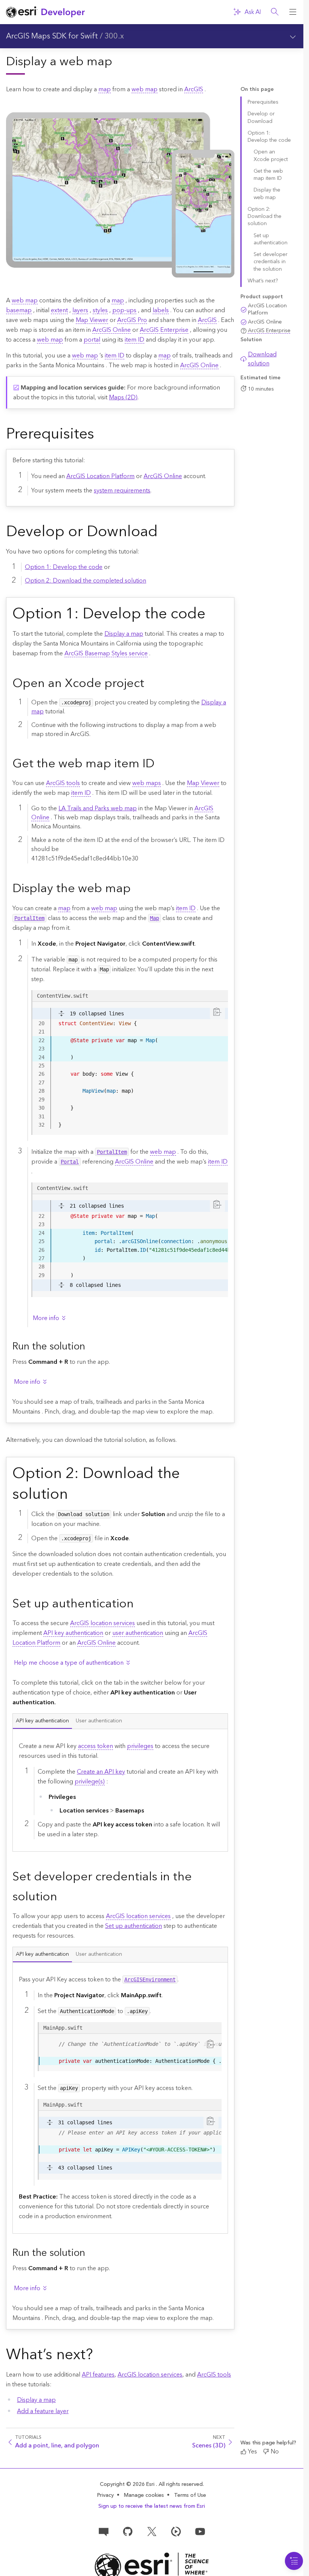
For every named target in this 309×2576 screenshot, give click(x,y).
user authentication (138, 1633)
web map (145, 89)
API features (98, 2375)
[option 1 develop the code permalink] (211, 615)
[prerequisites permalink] (100, 435)
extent (59, 310)
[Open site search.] (275, 12)
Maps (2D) (123, 397)
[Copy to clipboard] (217, 1012)
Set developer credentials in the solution (271, 262)
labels (161, 310)
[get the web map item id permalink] (161, 765)
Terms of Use (190, 2495)
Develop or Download (261, 117)
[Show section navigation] (293, 36)
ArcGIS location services (102, 1623)
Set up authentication (134, 1926)
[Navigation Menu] (294, 2561)
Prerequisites (263, 102)
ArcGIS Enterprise (164, 330)
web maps (147, 783)
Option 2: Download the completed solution (86, 581)
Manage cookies (144, 2495)
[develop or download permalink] (164, 533)
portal (92, 340)
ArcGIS (194, 89)
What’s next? (263, 281)
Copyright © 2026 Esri (128, 2484)
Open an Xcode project (271, 156)
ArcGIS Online (112, 330)
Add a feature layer (43, 2411)
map (105, 89)
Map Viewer (92, 320)
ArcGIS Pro (132, 320)
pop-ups (124, 310)
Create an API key (101, 1772)
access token (96, 1746)
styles (100, 310)
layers (80, 310)
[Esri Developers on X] (152, 2531)
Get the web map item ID (268, 175)
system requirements (122, 491)
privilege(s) (90, 1782)
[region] (130, 1245)
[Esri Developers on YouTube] (200, 2531)
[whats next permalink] (99, 2355)
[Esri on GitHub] (128, 2531)
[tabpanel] (120, 1790)
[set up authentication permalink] (140, 1604)
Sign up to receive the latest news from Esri (152, 2506)
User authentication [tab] (99, 1721)
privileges (140, 1746)
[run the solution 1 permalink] (91, 2254)
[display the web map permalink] (137, 889)
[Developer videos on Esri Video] (176, 2531)
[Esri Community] (104, 2531)
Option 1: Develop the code (64, 567)
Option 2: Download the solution (265, 217)
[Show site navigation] (293, 12)
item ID (135, 340)
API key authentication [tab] (42, 1721)
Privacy (106, 2495)
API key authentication (73, 1633)
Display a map (124, 634)
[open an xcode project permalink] (150, 684)
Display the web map (267, 194)
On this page (257, 90)
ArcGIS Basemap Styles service (106, 653)
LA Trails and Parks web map (98, 808)
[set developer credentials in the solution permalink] (63, 1897)
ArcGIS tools (63, 783)
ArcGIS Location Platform (100, 476)
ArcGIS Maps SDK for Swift (52, 36)
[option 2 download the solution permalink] (74, 1495)
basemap (19, 310)
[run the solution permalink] (91, 1347)
